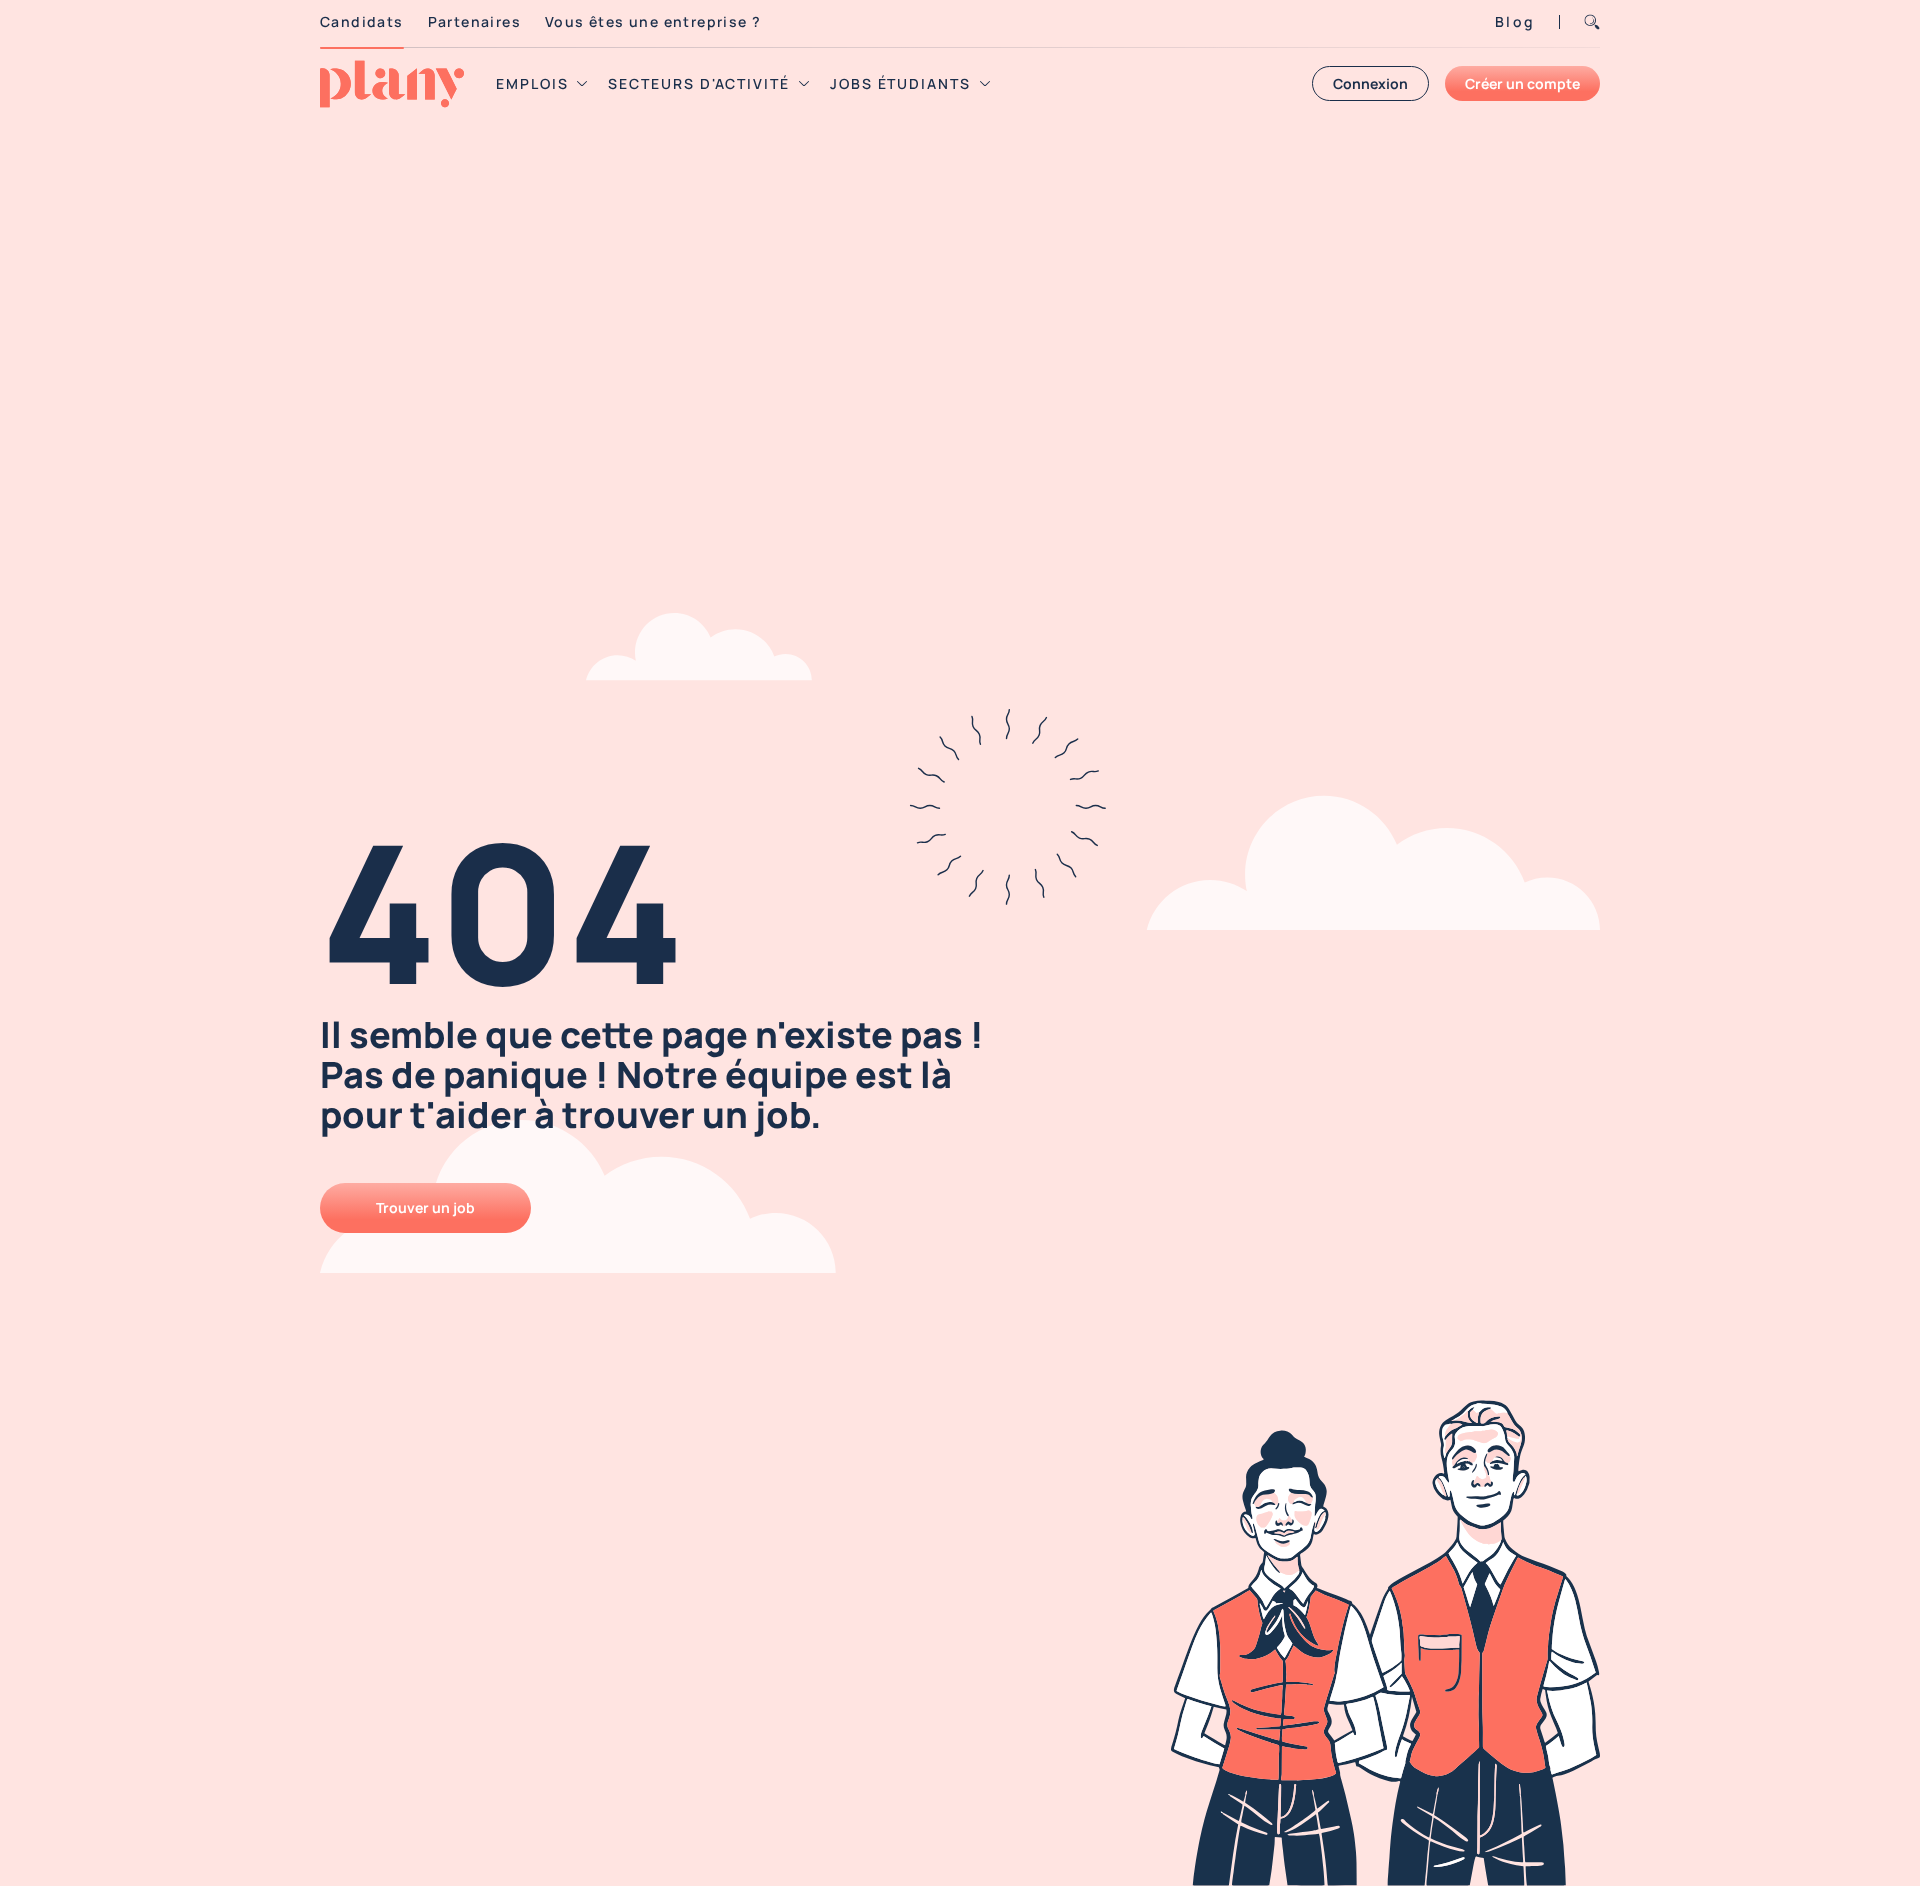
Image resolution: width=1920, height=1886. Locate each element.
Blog (1515, 21)
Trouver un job (425, 1207)
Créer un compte (1522, 83)
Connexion (1370, 83)
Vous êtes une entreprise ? (653, 21)
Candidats (362, 21)
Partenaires (474, 21)
